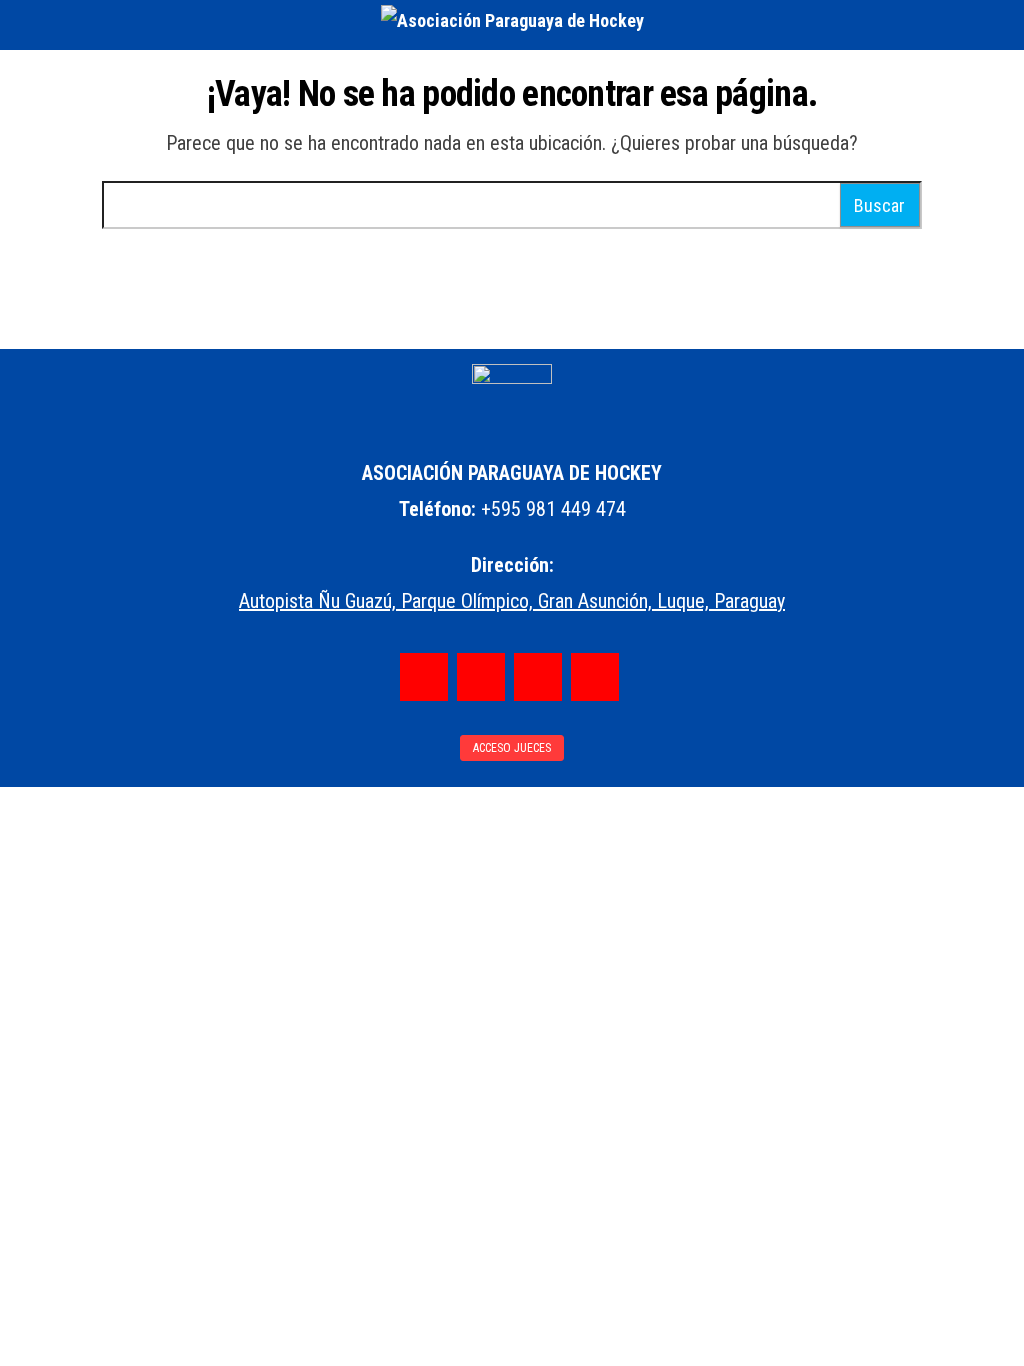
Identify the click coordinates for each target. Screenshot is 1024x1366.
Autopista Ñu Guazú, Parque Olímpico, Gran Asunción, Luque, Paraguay (512, 601)
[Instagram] (481, 677)
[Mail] (595, 677)
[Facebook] (424, 677)
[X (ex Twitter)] (538, 677)
